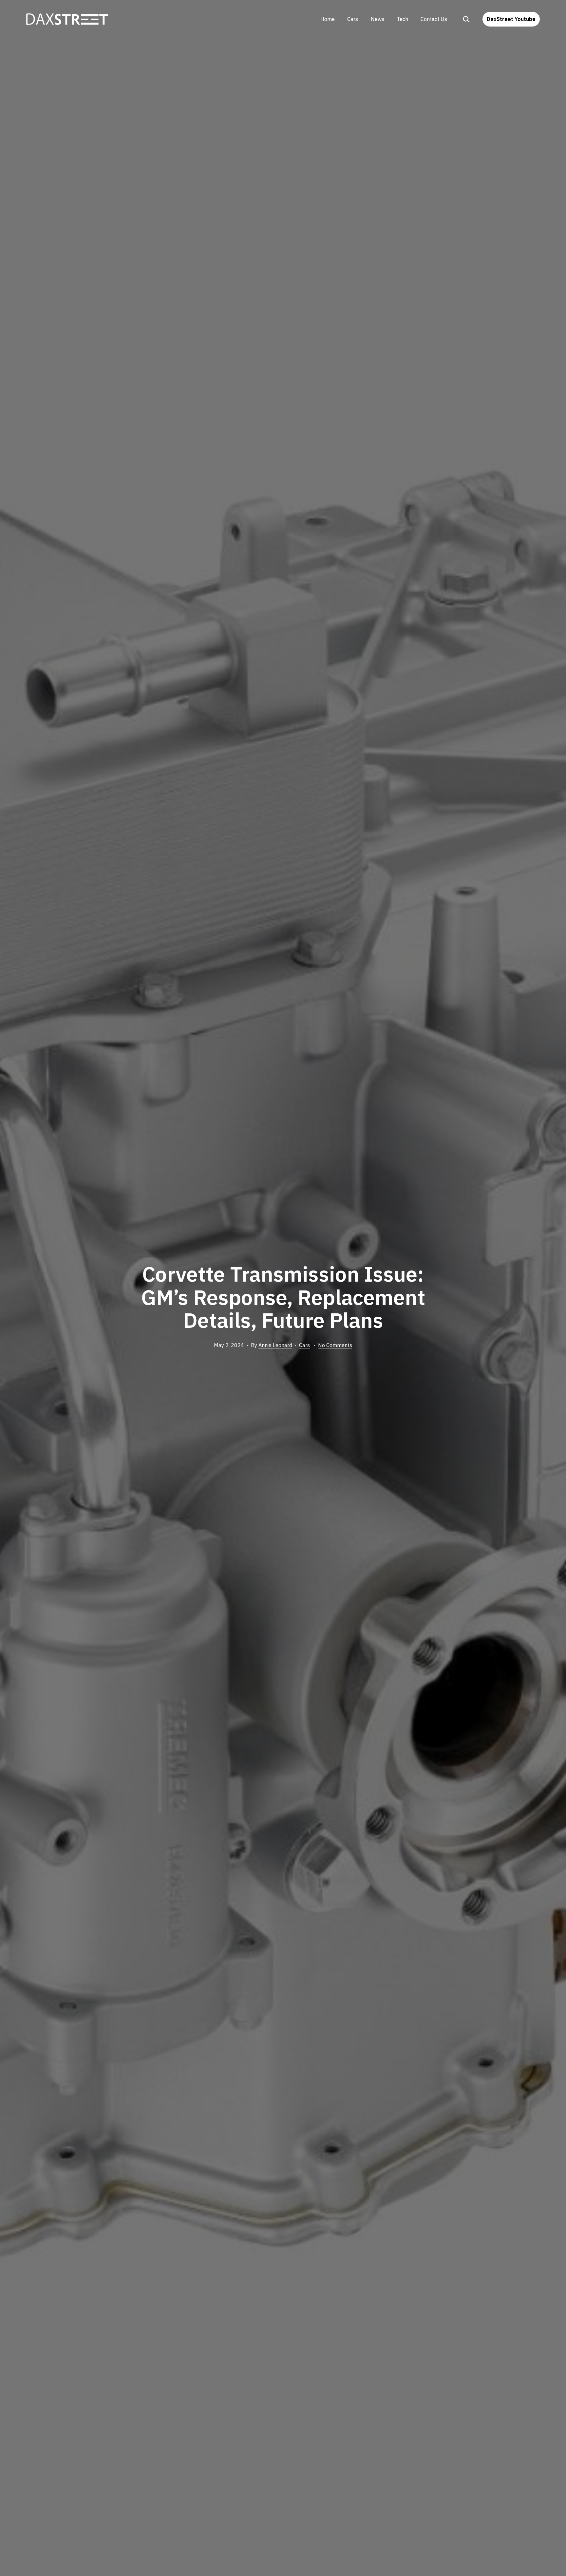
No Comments (335, 1345)
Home (328, 19)
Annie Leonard (275, 1345)
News (377, 19)
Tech (402, 19)
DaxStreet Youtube (511, 19)
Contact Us (434, 19)
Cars (353, 19)
